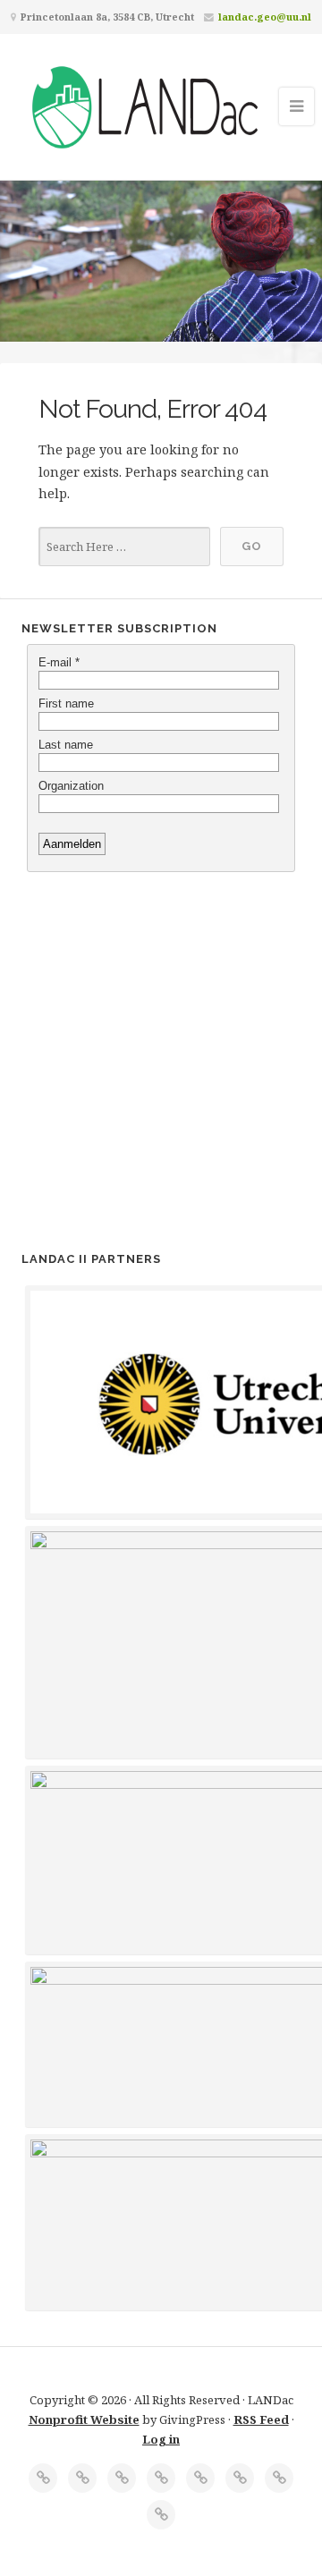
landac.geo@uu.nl (265, 17)
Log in (161, 2439)
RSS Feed (261, 2419)
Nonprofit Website (84, 2419)
